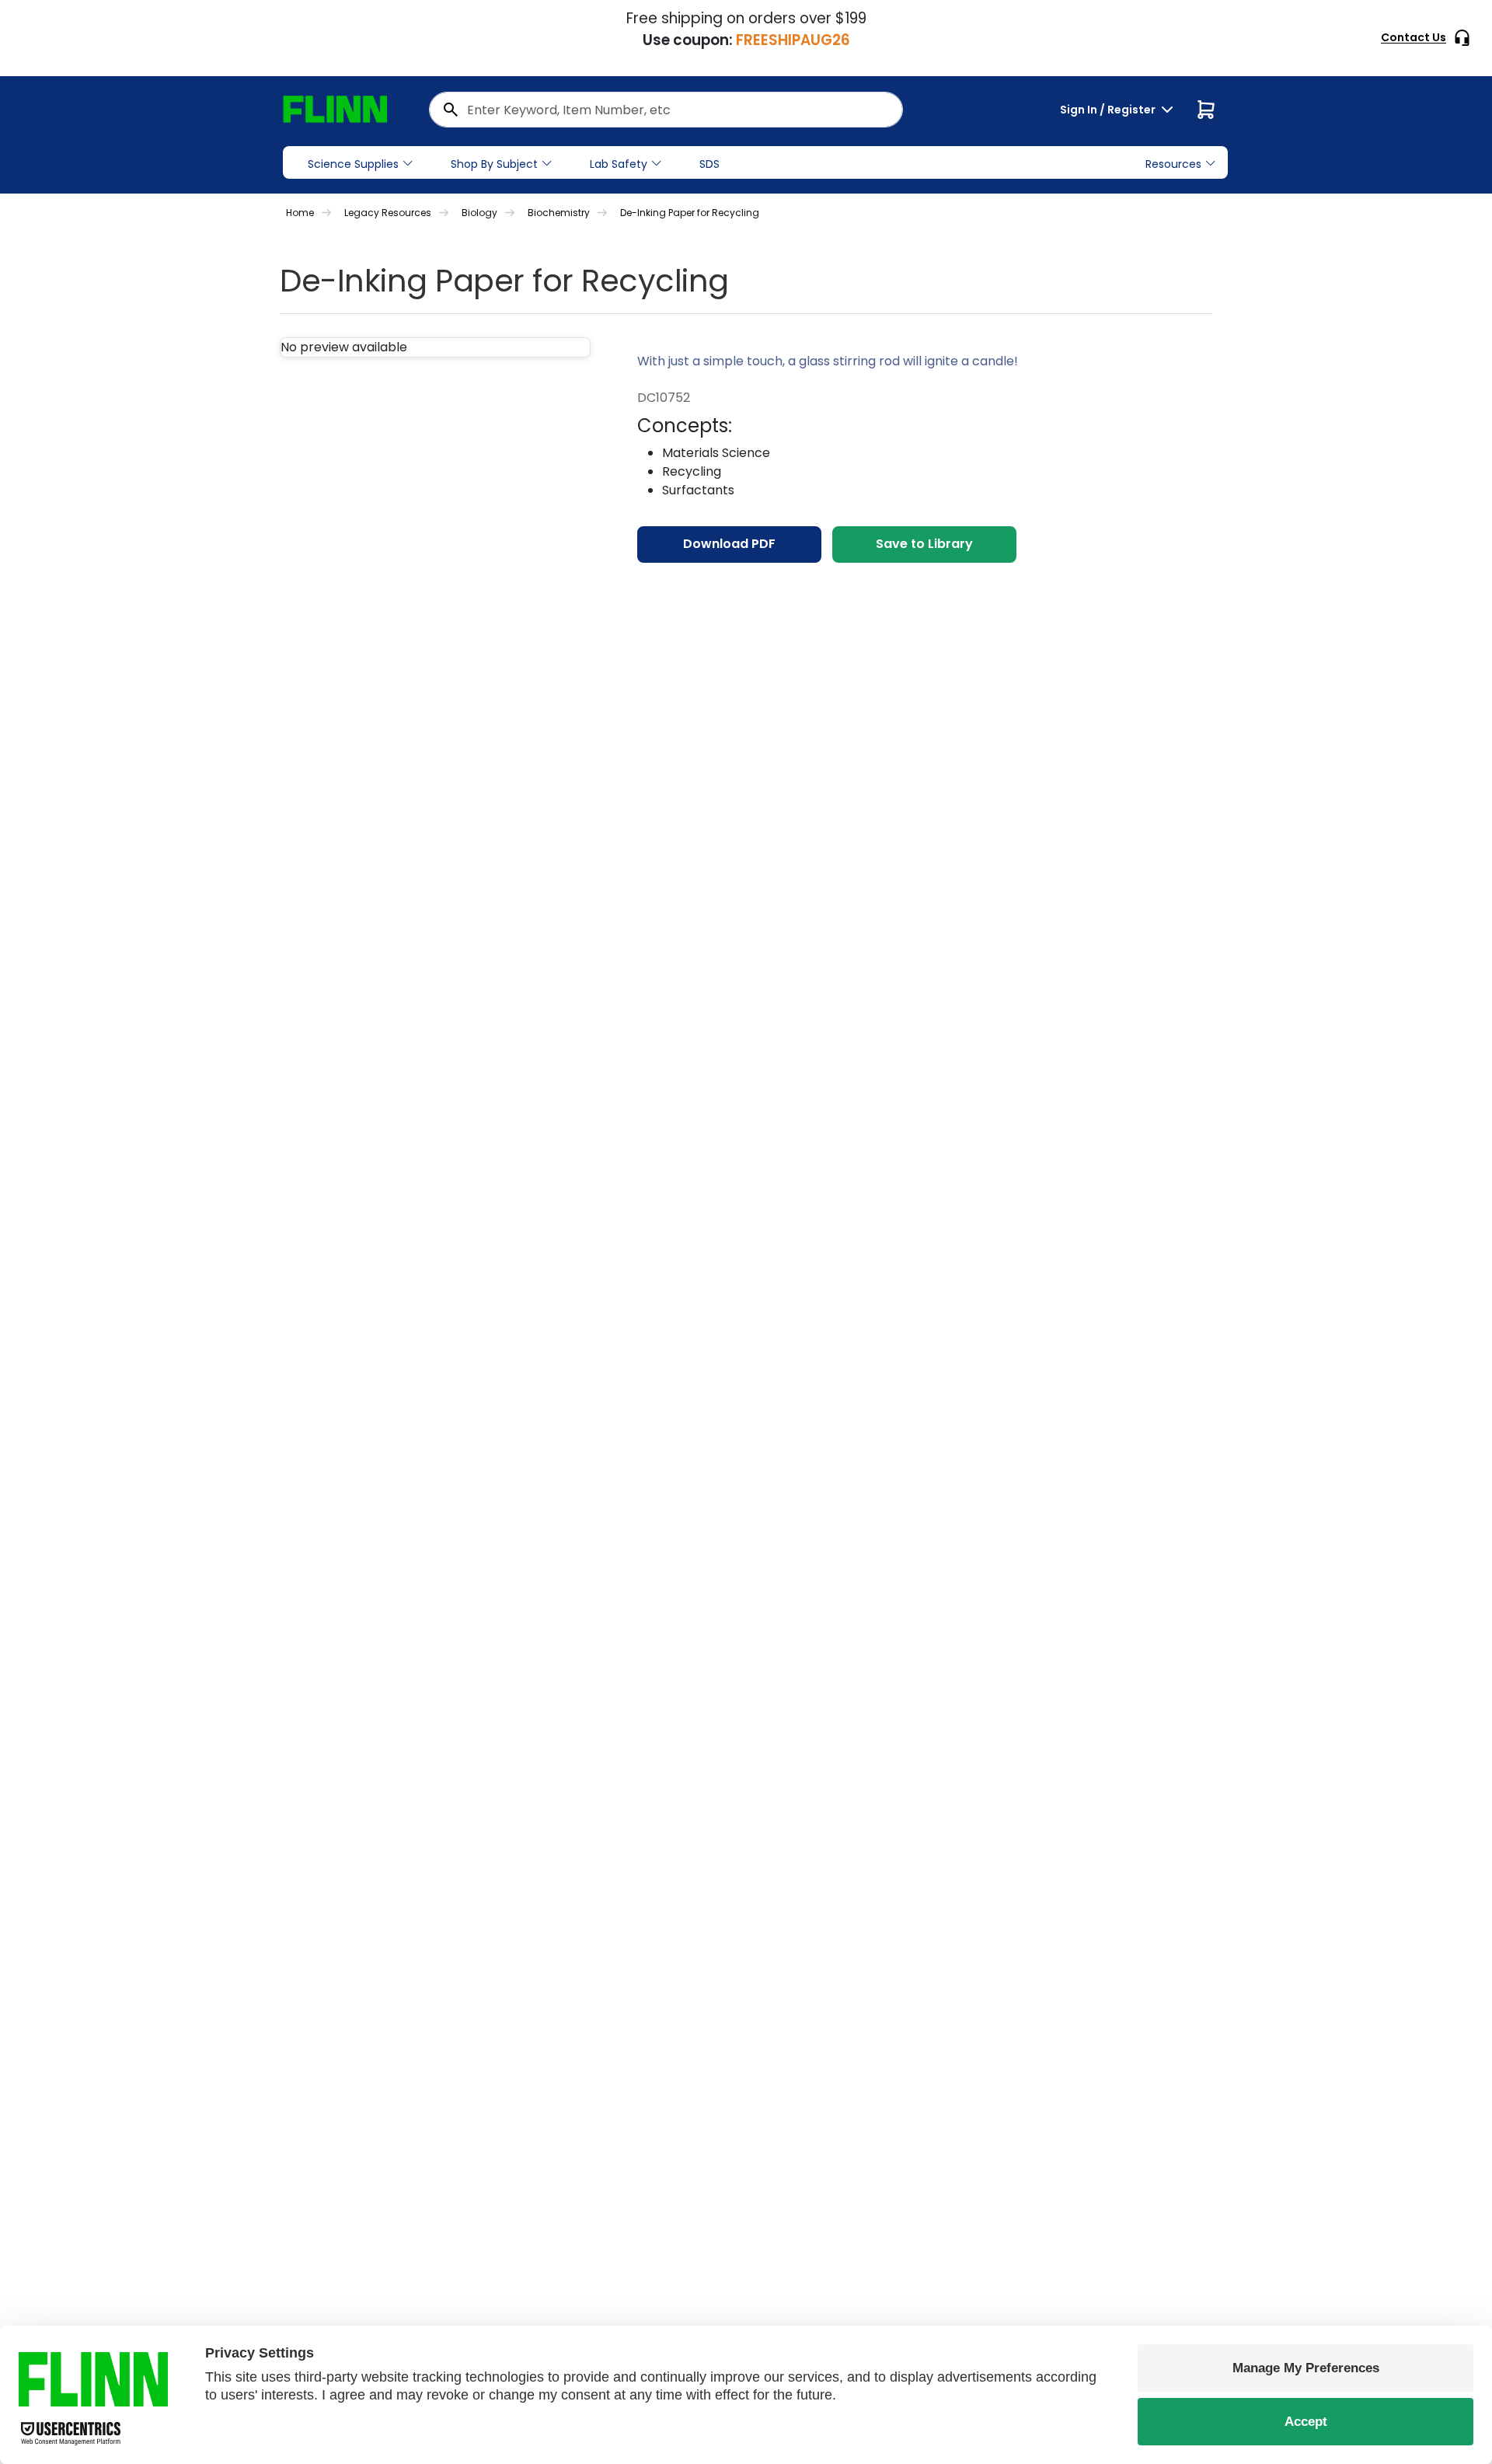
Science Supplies (353, 164)
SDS (709, 164)
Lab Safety (619, 164)
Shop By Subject (494, 164)
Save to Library (924, 544)
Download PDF (729, 544)
